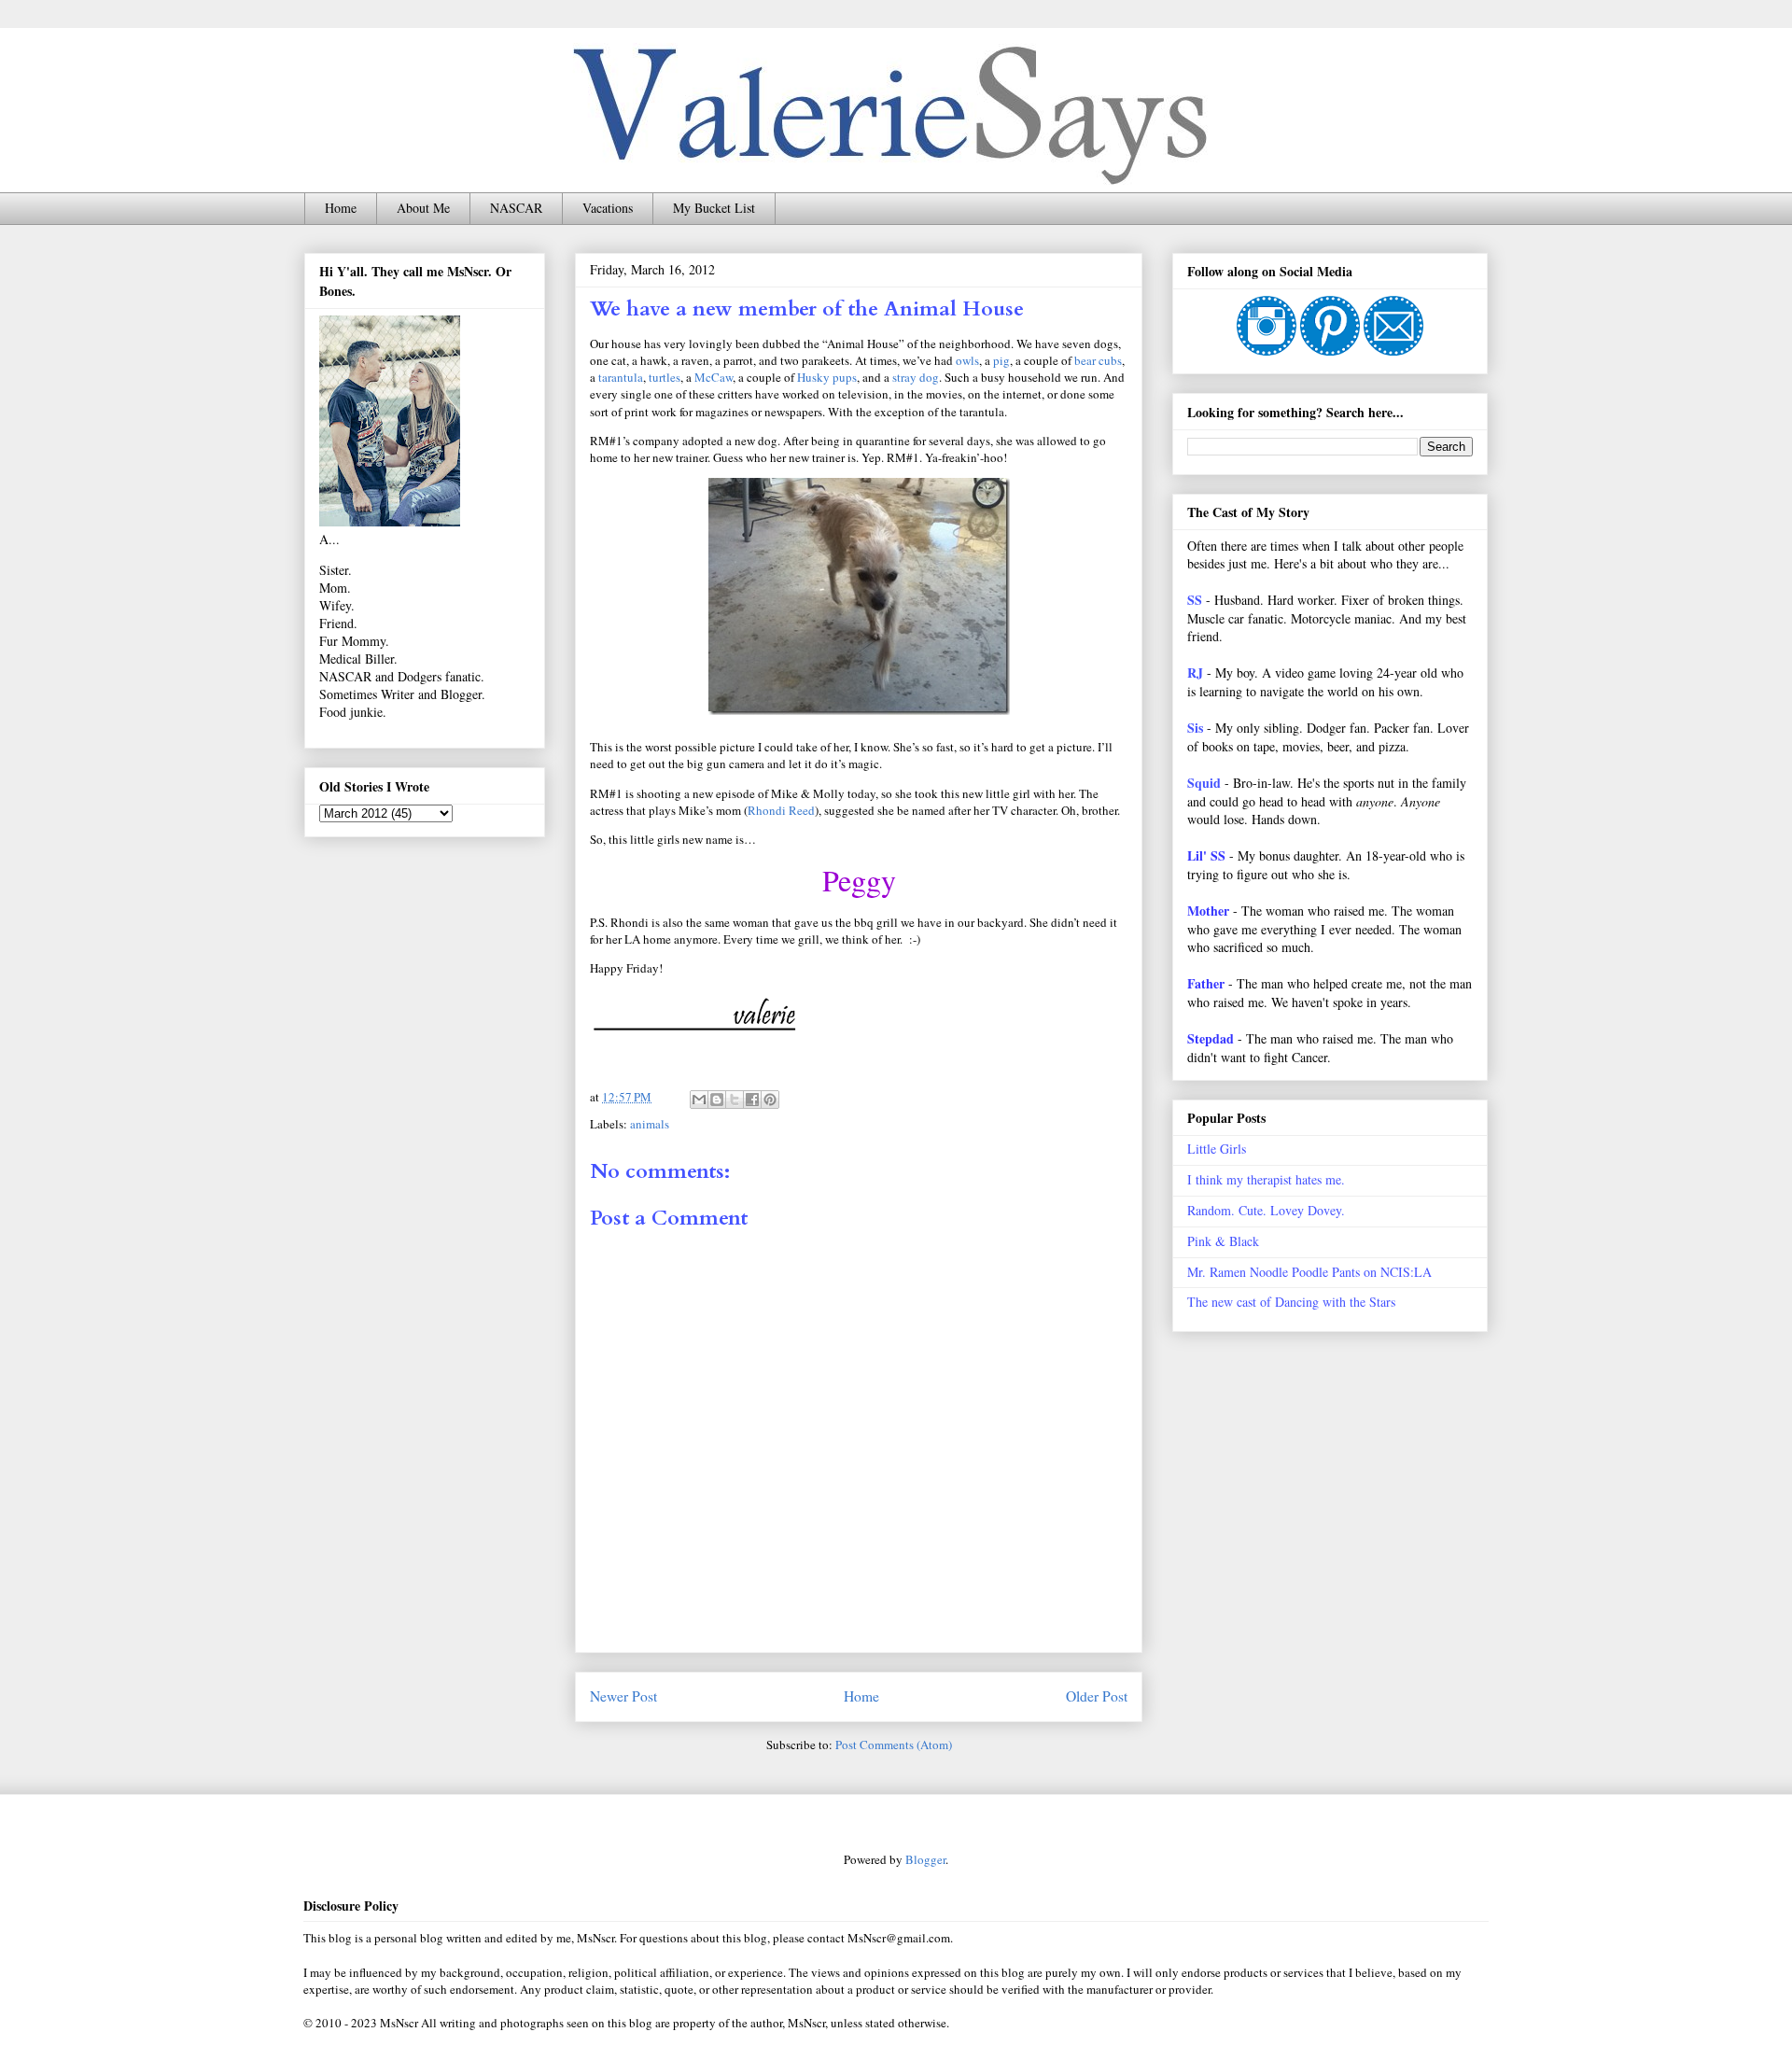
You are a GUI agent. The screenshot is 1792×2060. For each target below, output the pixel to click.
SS (1195, 600)
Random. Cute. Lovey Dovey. (1266, 1210)
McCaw (714, 377)
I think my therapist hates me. (1266, 1179)
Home (341, 208)
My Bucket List (714, 208)
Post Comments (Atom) (894, 1745)
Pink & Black (1223, 1241)
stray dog (916, 377)
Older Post (1097, 1696)
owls (967, 360)
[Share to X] (735, 1100)
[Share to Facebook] (752, 1100)
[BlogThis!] (717, 1100)
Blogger (925, 1859)
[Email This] (699, 1100)
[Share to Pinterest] (770, 1100)
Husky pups (827, 377)
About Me (423, 208)
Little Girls (1217, 1149)
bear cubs (1098, 360)
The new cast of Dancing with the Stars (1291, 1302)
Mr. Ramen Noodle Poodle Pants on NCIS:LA (1309, 1272)
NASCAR (516, 208)
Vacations (608, 208)
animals (650, 1124)
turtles (665, 377)
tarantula (621, 377)
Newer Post (623, 1696)
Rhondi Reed (781, 810)
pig (1001, 360)
